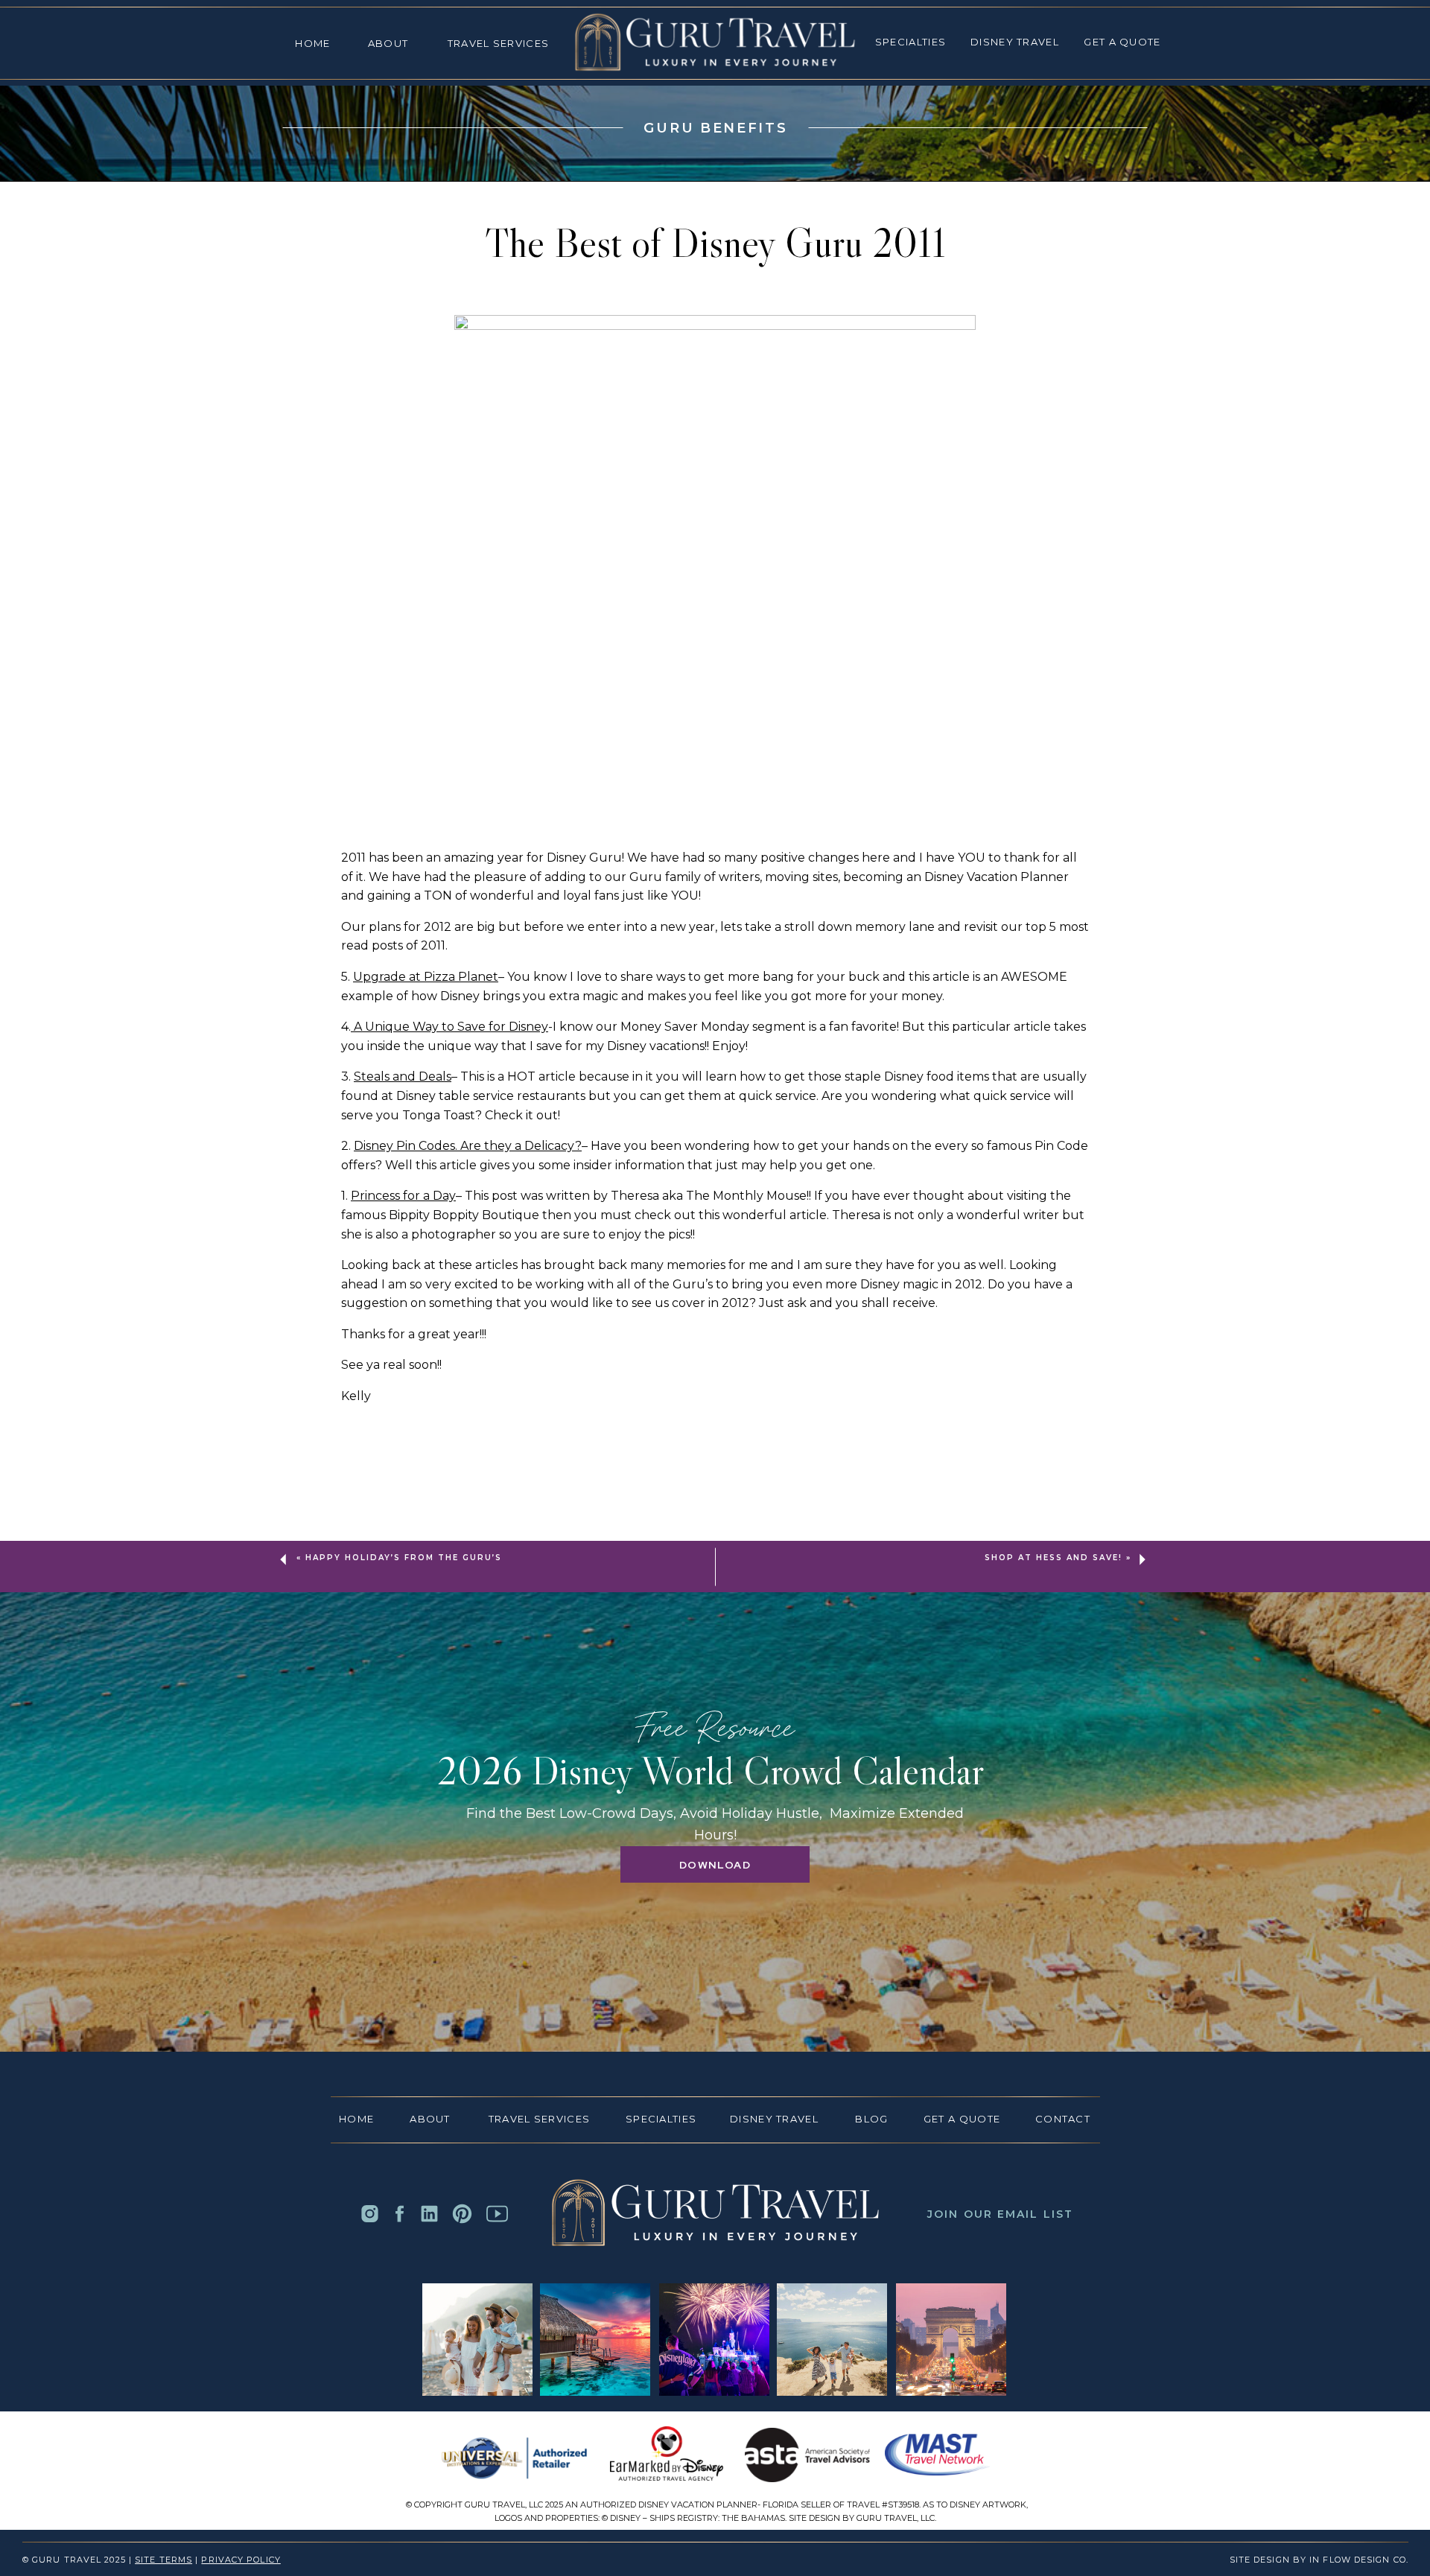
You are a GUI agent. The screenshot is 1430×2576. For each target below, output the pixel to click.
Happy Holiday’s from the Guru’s (404, 1558)
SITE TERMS (163, 2560)
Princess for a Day (403, 1196)
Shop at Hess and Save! (1054, 1558)
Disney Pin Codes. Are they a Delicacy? (468, 1146)
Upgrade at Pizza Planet (426, 977)
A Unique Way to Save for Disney (449, 1027)
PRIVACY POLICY (241, 2560)
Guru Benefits (715, 128)
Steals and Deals (403, 1076)
